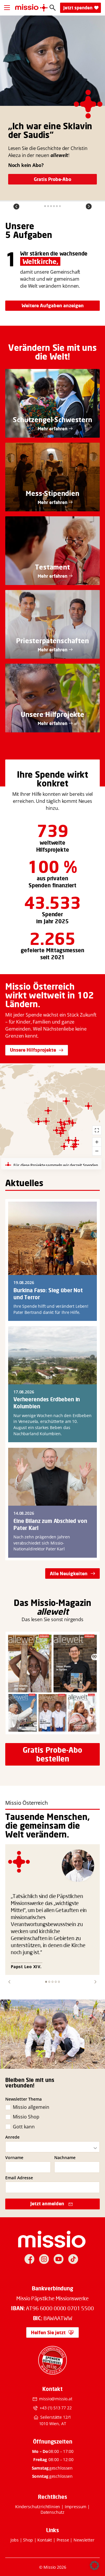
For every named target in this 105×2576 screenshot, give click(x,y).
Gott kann (24, 2127)
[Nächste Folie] (89, 206)
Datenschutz (52, 2512)
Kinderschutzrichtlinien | (40, 2507)
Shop (28, 2540)
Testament (52, 567)
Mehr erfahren (52, 429)
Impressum (76, 2507)
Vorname (14, 2158)
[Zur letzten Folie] (16, 206)
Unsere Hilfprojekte (52, 714)
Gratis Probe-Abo (52, 179)
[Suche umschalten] (53, 8)
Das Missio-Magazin (52, 1603)
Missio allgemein (31, 2107)
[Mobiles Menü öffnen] (7, 8)
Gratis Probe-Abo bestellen (52, 1754)
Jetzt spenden (78, 8)
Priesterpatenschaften (52, 641)
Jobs (14, 2540)
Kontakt (45, 2540)
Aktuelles (24, 1183)
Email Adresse (19, 2178)
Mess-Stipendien (52, 493)
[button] (9, 1982)
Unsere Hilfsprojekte (33, 1050)
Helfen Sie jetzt (48, 2332)
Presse (63, 2540)
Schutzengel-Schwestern (52, 420)
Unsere (20, 226)
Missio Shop (26, 2117)
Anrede (12, 2137)
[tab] (45, 206)
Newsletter (84, 2540)
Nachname (65, 2158)
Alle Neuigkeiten (69, 1573)
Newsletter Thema (23, 2099)
